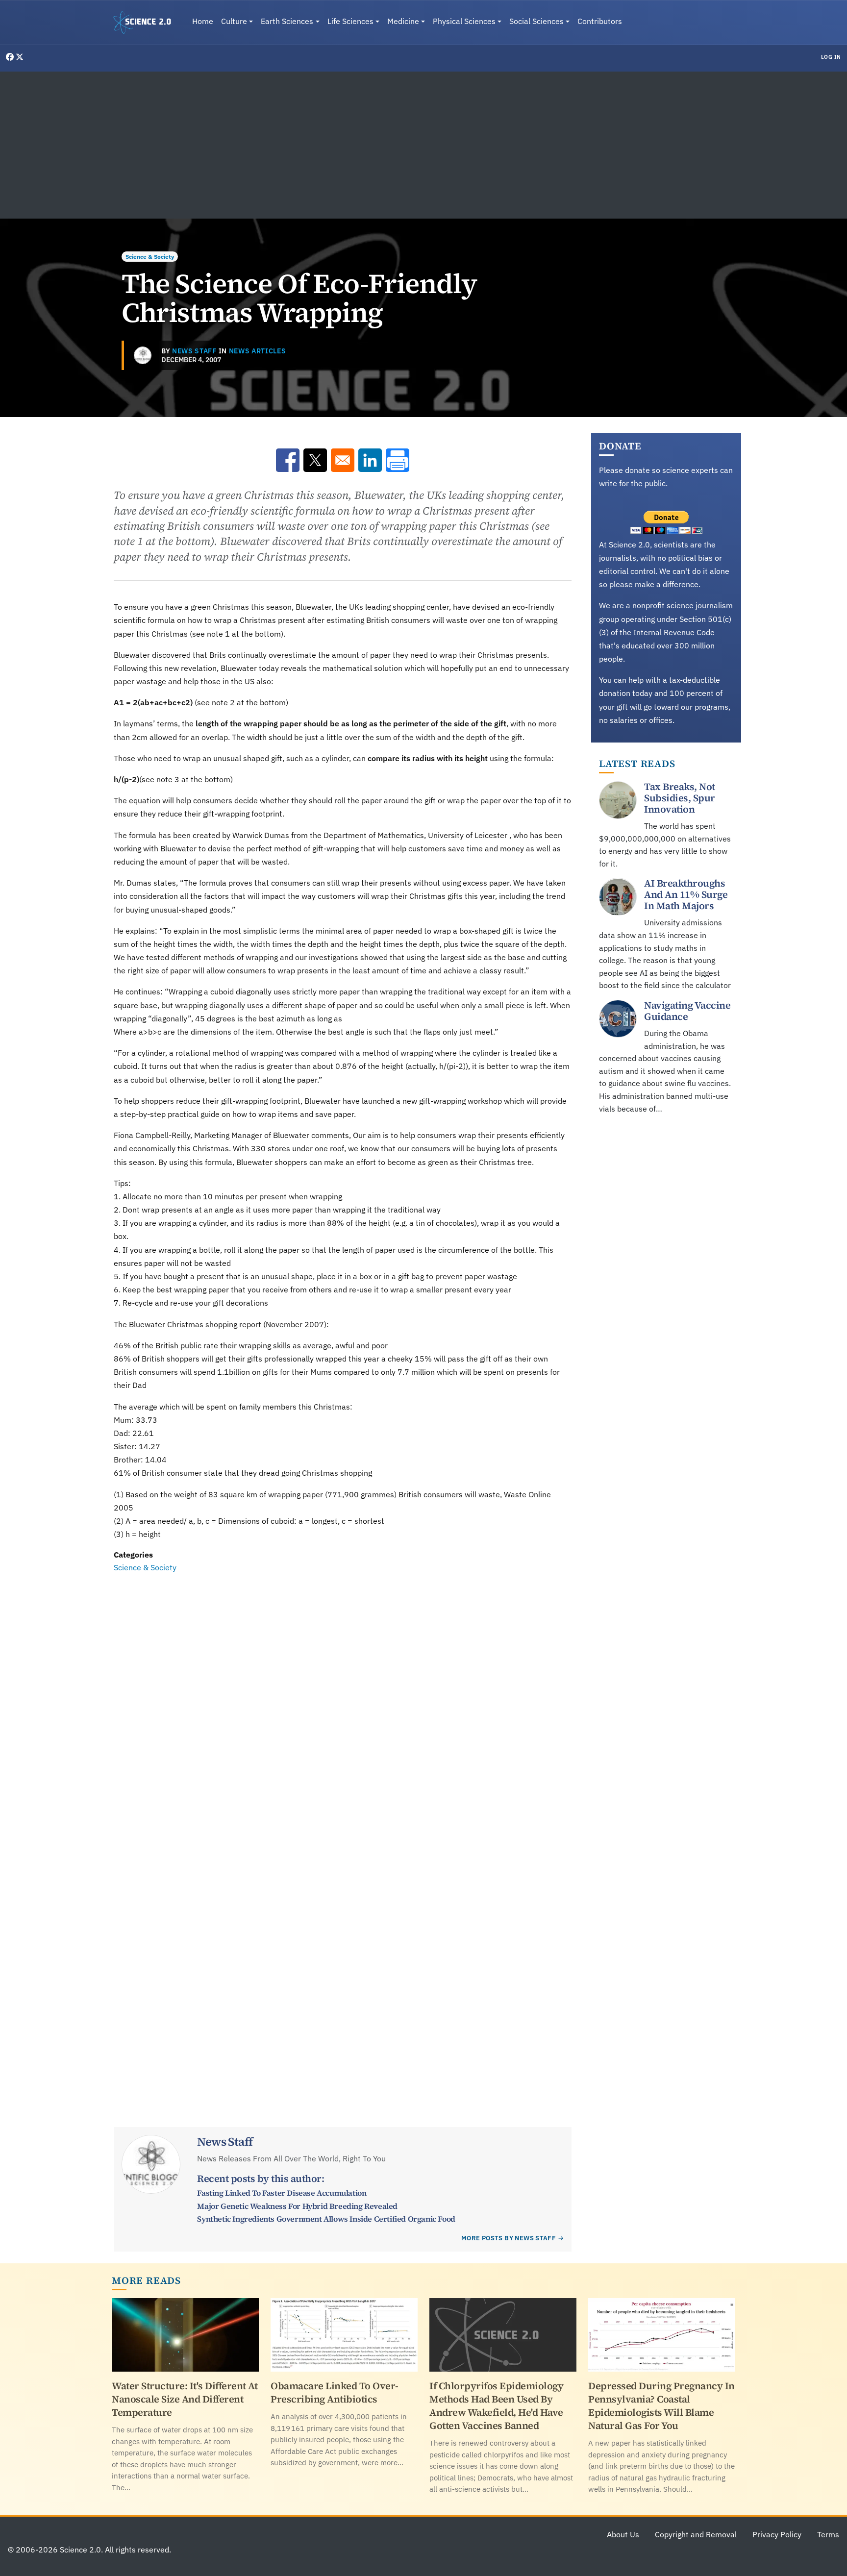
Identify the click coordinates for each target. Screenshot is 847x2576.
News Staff (194, 351)
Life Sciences (350, 21)
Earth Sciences (287, 21)
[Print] (398, 460)
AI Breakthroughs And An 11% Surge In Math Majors (686, 895)
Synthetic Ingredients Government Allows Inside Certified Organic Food (326, 2219)
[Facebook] (11, 57)
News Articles (258, 351)
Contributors (600, 21)
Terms (828, 2534)
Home (203, 21)
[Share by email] (343, 460)
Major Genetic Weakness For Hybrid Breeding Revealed (297, 2206)
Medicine (403, 21)
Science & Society (150, 257)
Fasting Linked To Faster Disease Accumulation (282, 2193)
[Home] (146, 23)
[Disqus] (343, 1709)
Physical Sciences (464, 21)
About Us (623, 2534)
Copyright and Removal (696, 2534)
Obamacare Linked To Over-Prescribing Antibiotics (335, 2392)
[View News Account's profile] (143, 355)
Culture (234, 21)
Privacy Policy (777, 2534)
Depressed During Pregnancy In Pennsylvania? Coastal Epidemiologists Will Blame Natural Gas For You (661, 2406)
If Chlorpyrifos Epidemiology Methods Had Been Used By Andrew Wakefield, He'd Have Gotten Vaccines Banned (496, 2406)
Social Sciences (536, 21)
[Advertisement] (423, 145)
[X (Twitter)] (20, 57)
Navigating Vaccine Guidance (687, 1011)
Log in (831, 57)
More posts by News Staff (509, 2238)
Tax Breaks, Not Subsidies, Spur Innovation (680, 798)
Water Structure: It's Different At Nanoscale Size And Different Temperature (185, 2399)
